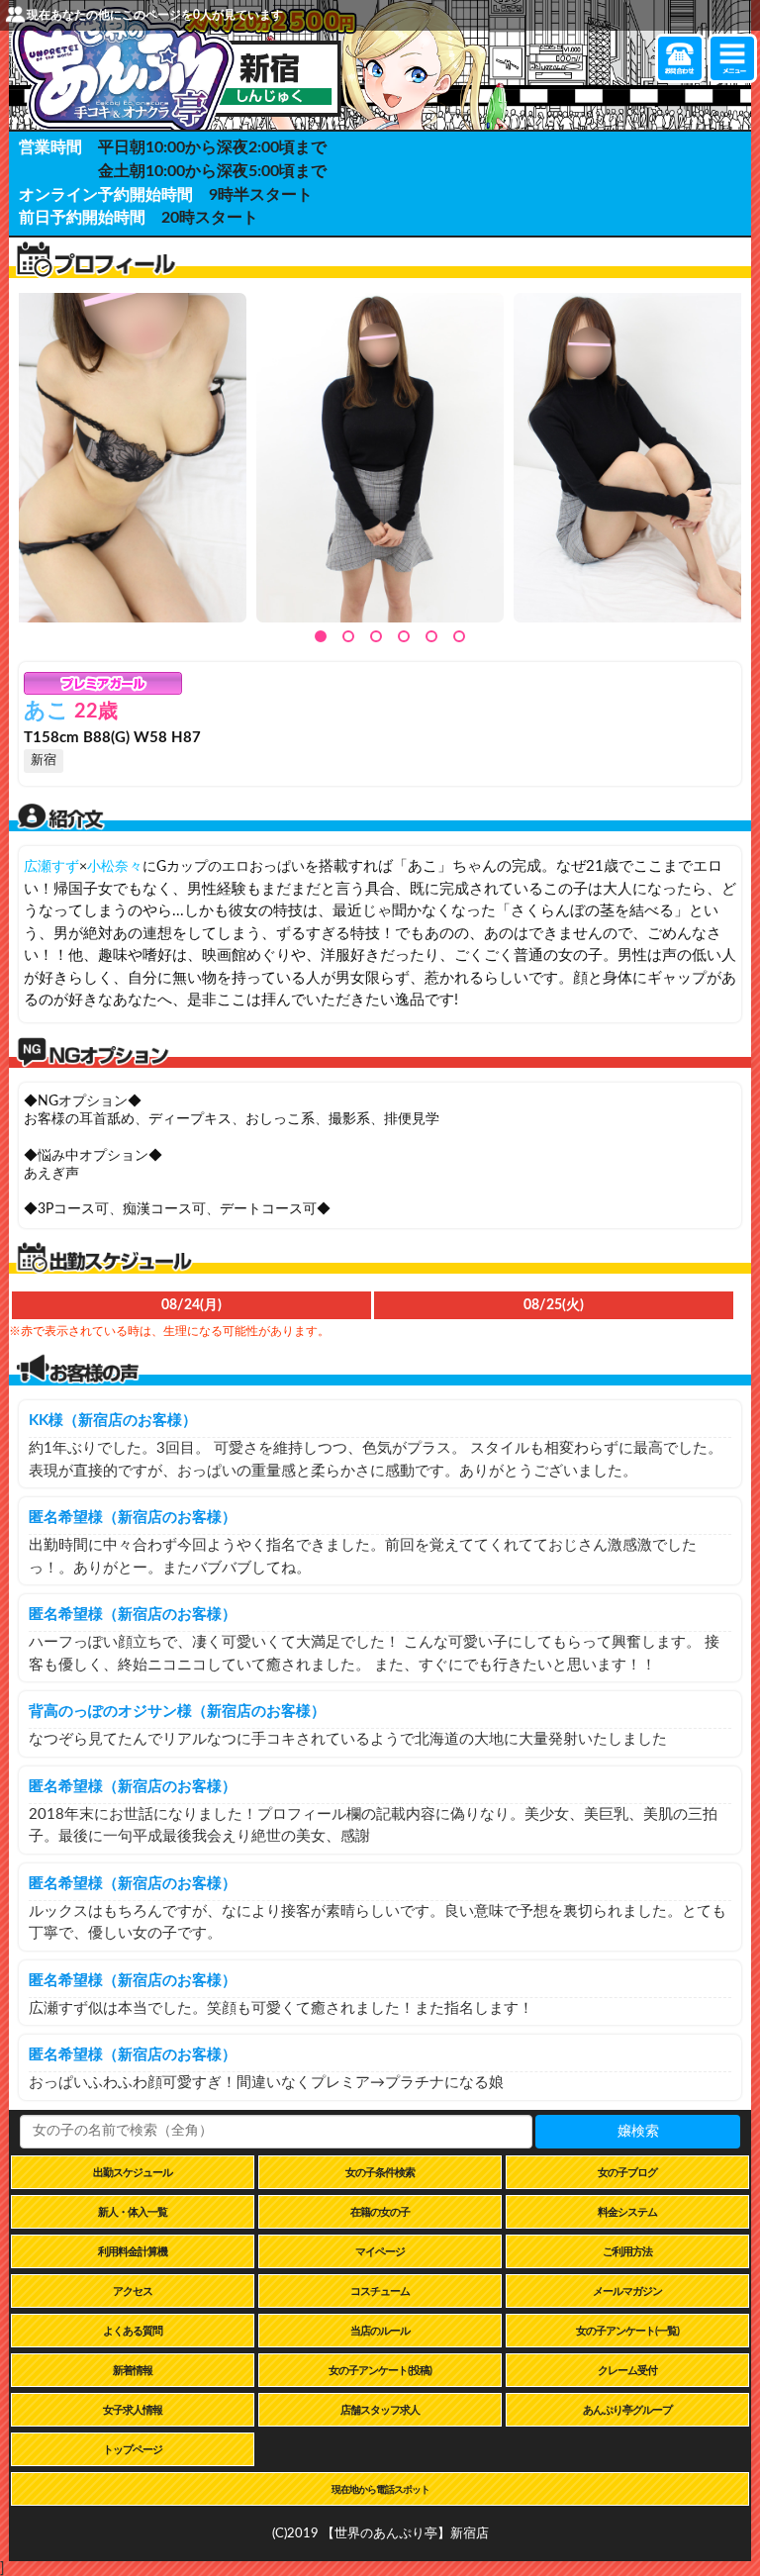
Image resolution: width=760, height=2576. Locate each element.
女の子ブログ (627, 2173)
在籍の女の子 (380, 2212)
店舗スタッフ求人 (380, 2410)
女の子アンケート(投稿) (380, 2371)
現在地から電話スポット (380, 2490)
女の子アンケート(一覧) (627, 2331)
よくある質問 (133, 2331)
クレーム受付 (627, 2371)
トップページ (133, 2450)
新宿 (44, 761)
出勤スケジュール (133, 2173)
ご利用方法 (627, 2252)
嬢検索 (638, 2132)
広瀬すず (51, 867)
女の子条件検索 (380, 2173)
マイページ (380, 2252)
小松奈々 (115, 867)
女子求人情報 (133, 2410)
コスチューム (380, 2291)
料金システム (627, 2212)
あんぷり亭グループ (627, 2410)
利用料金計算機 (133, 2252)
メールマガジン (627, 2291)
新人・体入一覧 (133, 2212)
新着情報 (133, 2371)
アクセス (133, 2291)
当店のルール (380, 2331)
